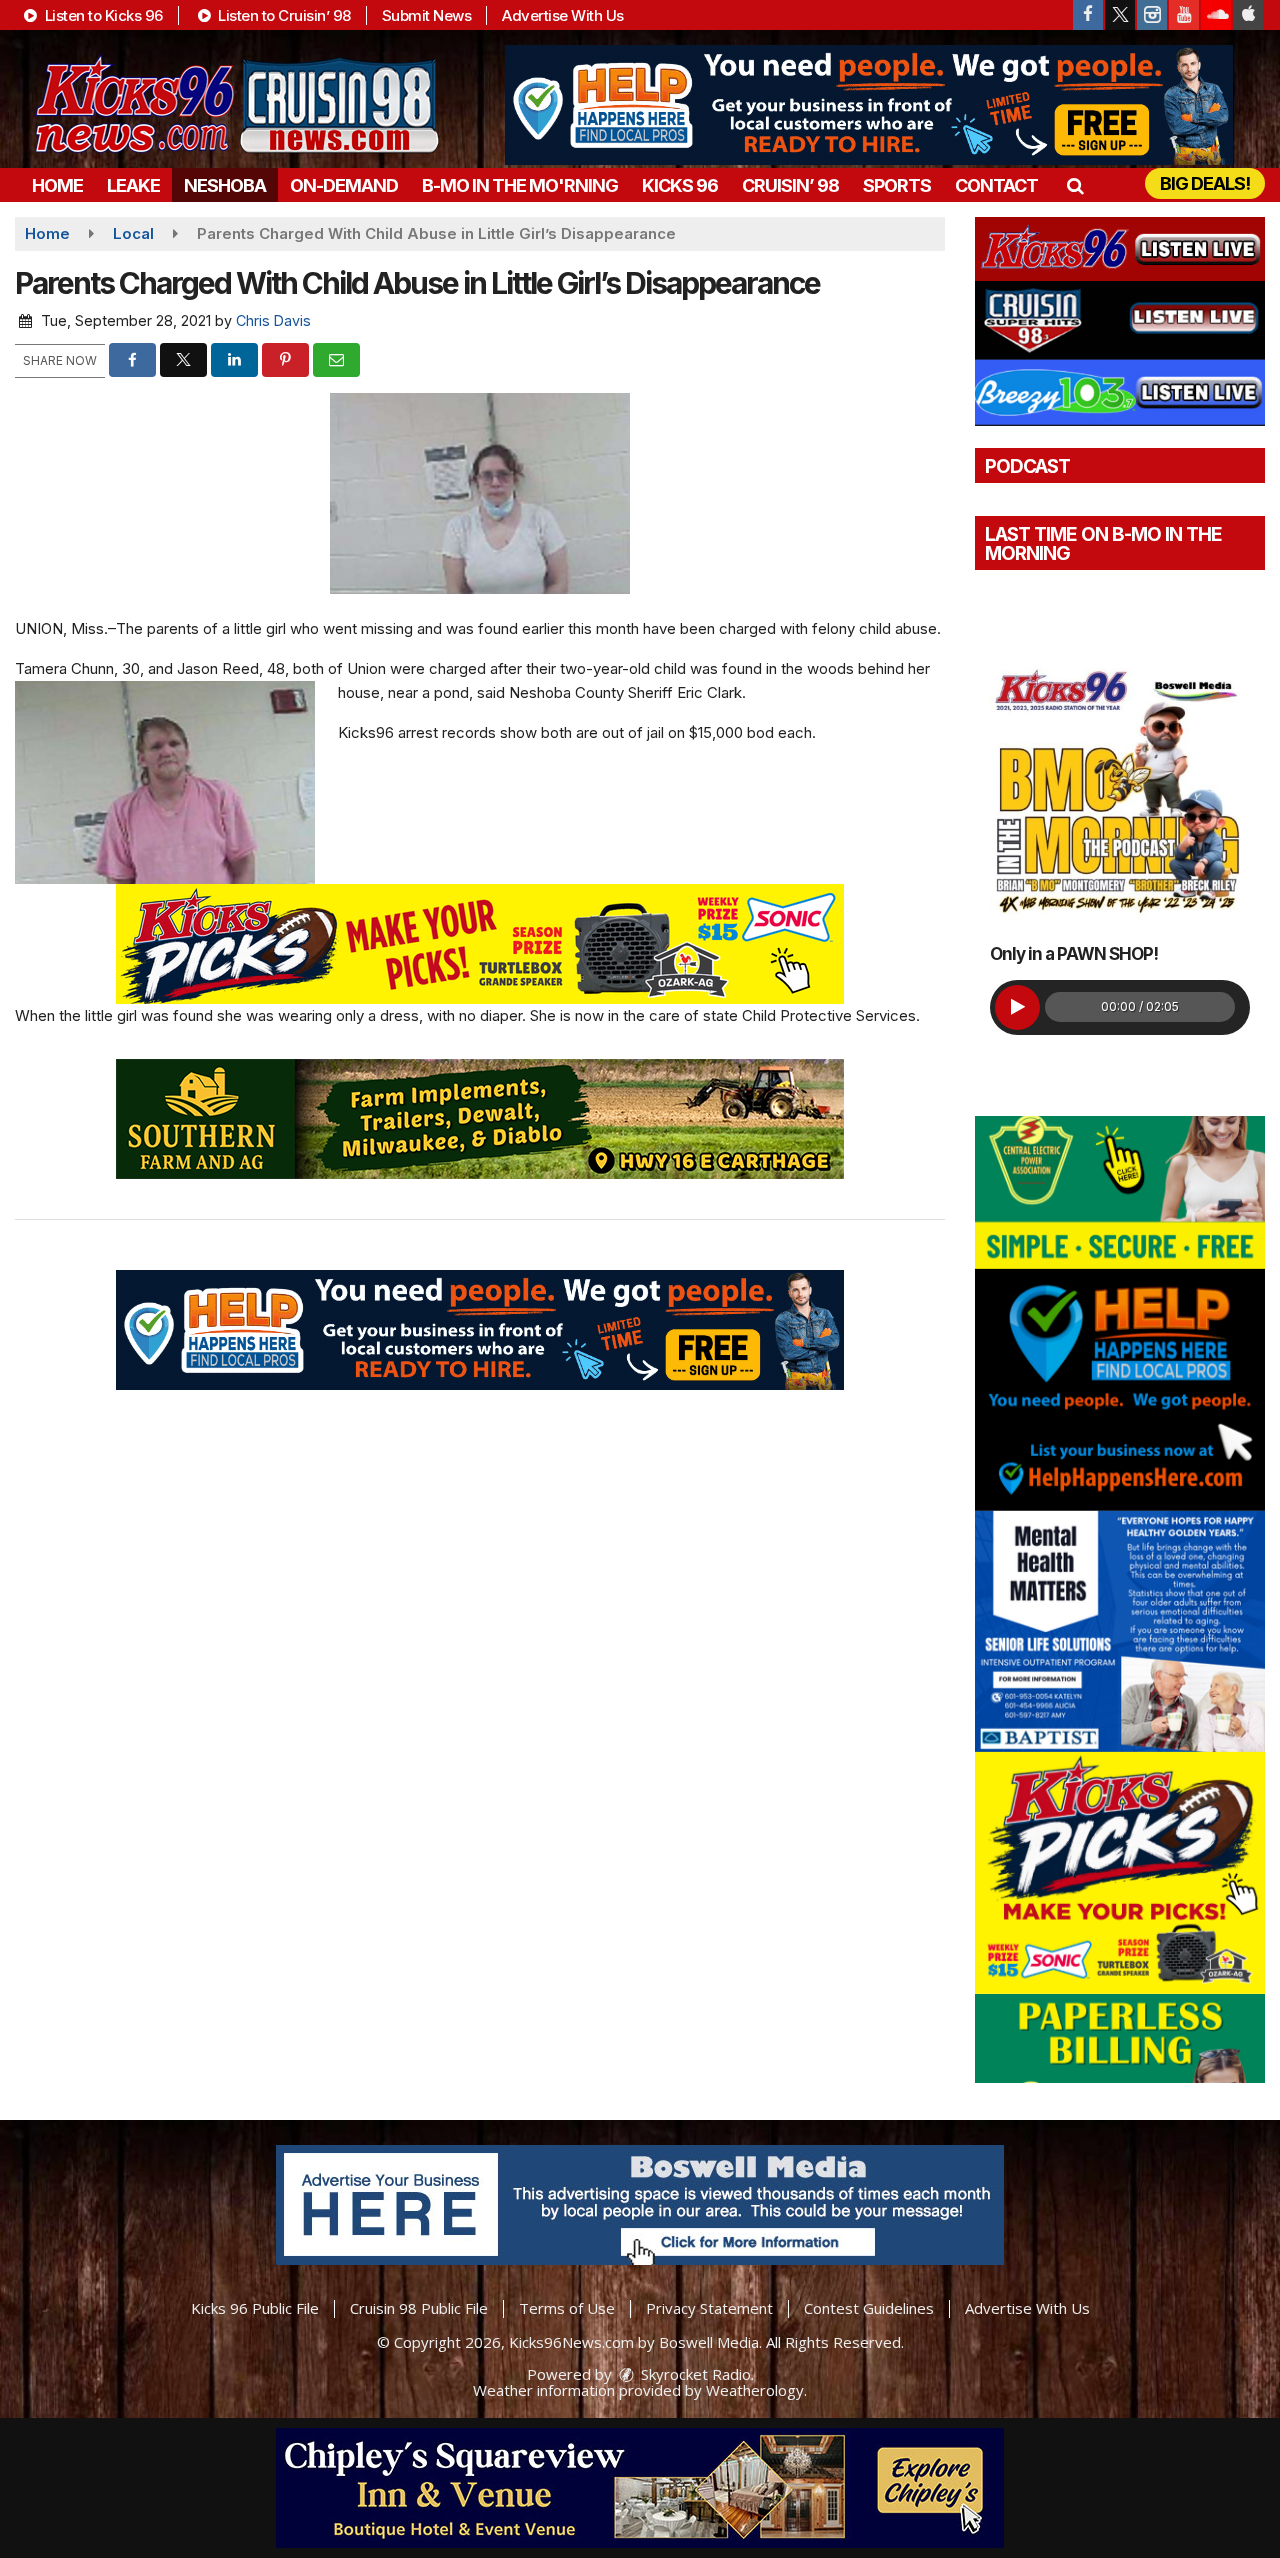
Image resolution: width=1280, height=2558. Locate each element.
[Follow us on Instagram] (1152, 15)
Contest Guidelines (869, 2308)
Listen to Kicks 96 (102, 15)
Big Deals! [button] (1205, 183)
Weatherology (755, 2390)
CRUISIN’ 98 (790, 185)
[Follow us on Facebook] (1088, 15)
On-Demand (344, 185)
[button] (1074, 185)
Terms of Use (567, 2308)
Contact (996, 185)
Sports (897, 185)
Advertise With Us (563, 15)
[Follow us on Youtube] (1184, 15)
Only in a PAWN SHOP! (1074, 954)
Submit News (427, 15)
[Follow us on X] (1120, 15)
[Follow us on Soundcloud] (1216, 15)
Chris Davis (273, 320)
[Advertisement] (869, 105)
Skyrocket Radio (694, 2374)
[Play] (1017, 1007)
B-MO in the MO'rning (520, 185)
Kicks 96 (680, 185)
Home (57, 185)
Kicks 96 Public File (255, 2308)
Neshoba (225, 185)
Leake (133, 185)
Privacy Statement (709, 2308)
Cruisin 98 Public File (419, 2308)
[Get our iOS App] (1248, 15)
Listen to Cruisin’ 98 (283, 15)
